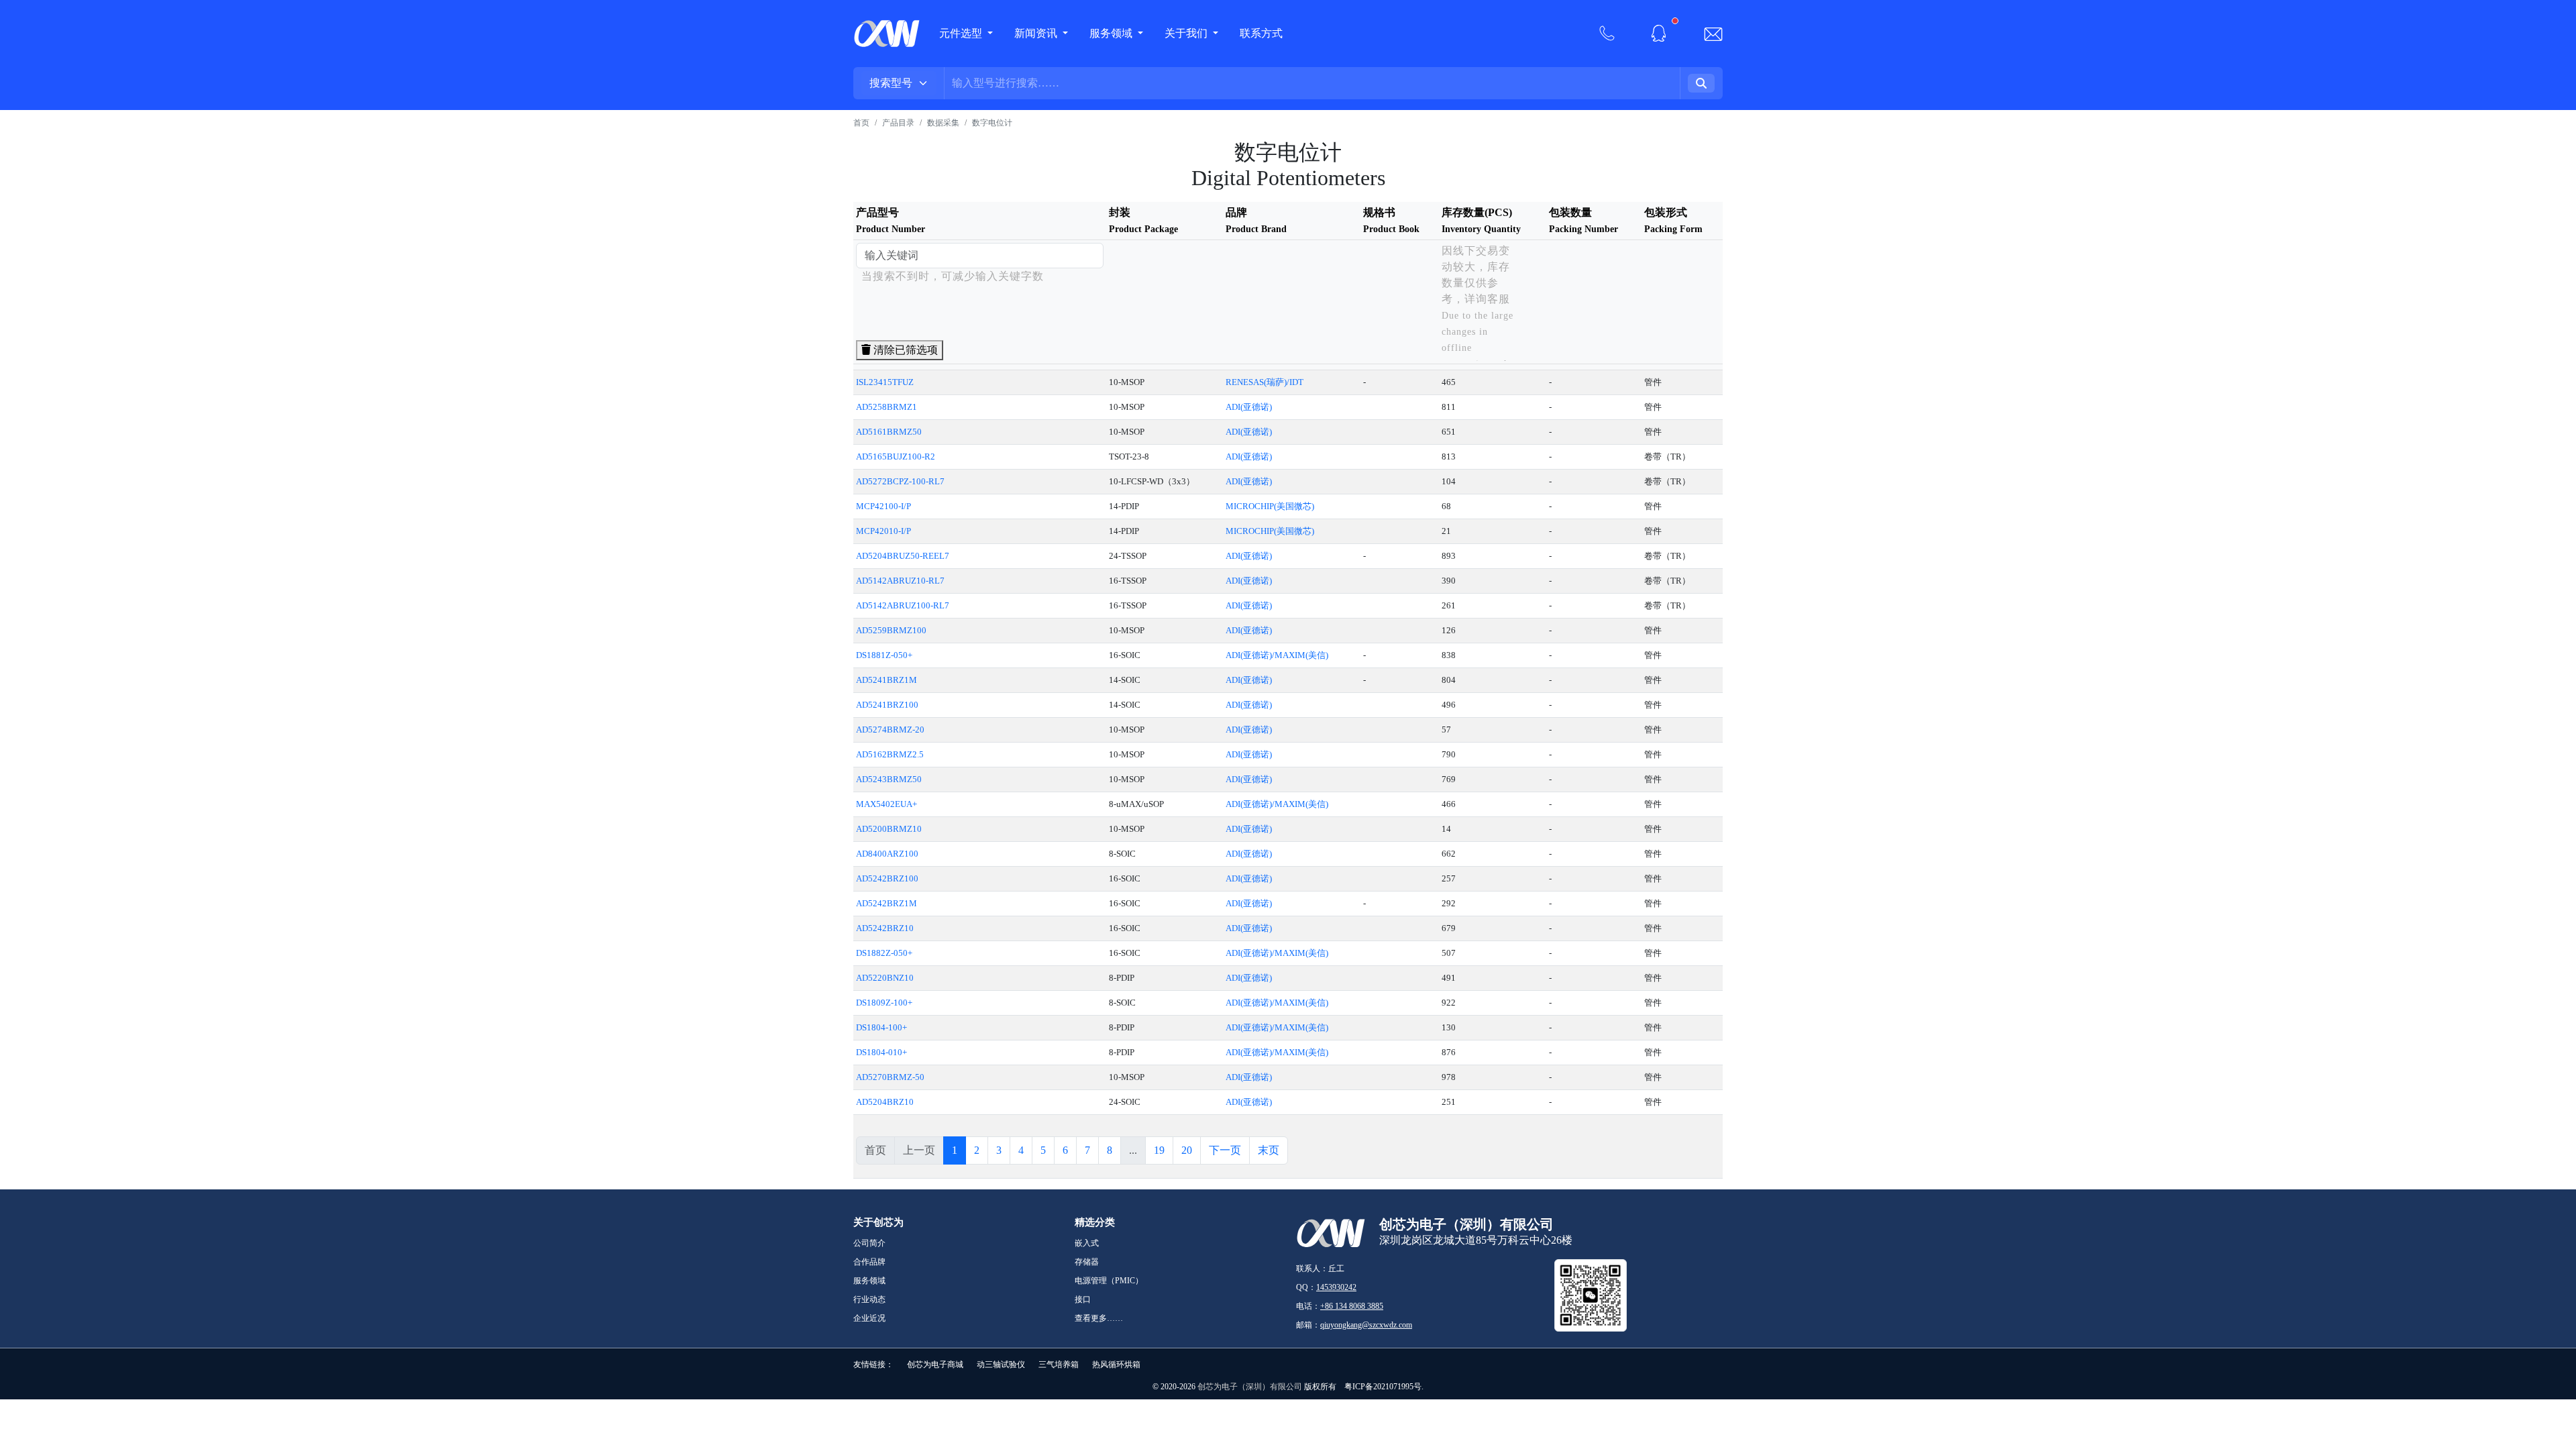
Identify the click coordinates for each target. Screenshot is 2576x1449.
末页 (1269, 1150)
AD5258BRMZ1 (887, 407)
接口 (1083, 1299)
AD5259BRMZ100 (891, 630)
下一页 (1225, 1150)
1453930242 (1336, 1287)
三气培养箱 (1059, 1364)
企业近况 (869, 1318)
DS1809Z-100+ (884, 1003)
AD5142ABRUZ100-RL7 (903, 605)
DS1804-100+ (881, 1027)
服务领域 (1112, 33)
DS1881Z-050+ (884, 655)
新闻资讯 (1037, 33)
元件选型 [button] (961, 33)
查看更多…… (1099, 1318)
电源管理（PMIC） (1109, 1281)
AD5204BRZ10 (885, 1102)
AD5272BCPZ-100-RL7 (900, 481)
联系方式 (1261, 33)
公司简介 (869, 1243)
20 (1187, 1150)
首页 (861, 123)
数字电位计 (992, 123)
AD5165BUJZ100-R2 (896, 457)
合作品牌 (869, 1262)
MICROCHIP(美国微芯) (1270, 506)
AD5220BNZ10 (885, 978)
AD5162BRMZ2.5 (890, 754)
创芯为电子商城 (935, 1364)
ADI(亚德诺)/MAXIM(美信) (1277, 655)
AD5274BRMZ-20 (890, 730)
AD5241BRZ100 (887, 705)
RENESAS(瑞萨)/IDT (1265, 382)
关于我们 (1187, 33)
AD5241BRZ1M (887, 680)
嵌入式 (1087, 1243)
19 (1159, 1150)
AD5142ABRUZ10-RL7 (900, 581)
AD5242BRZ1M (887, 903)
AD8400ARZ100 (887, 854)
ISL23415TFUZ (885, 382)
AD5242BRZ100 (887, 878)
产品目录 (898, 123)
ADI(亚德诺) (1249, 407)
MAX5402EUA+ (887, 804)
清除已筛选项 (904, 350)
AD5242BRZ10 (885, 928)
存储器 (1087, 1262)
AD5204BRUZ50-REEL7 (903, 556)
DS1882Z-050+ (884, 953)
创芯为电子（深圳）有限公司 (1250, 1387)
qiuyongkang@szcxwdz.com (1366, 1325)
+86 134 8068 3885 (1352, 1306)
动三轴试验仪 (1001, 1364)
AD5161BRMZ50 (889, 432)
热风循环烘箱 (1116, 1364)
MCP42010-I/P (883, 531)
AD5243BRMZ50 (889, 779)
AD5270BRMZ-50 (890, 1077)
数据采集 (943, 123)
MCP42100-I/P (883, 506)
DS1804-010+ (881, 1052)
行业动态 (869, 1299)
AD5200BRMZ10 (889, 829)
